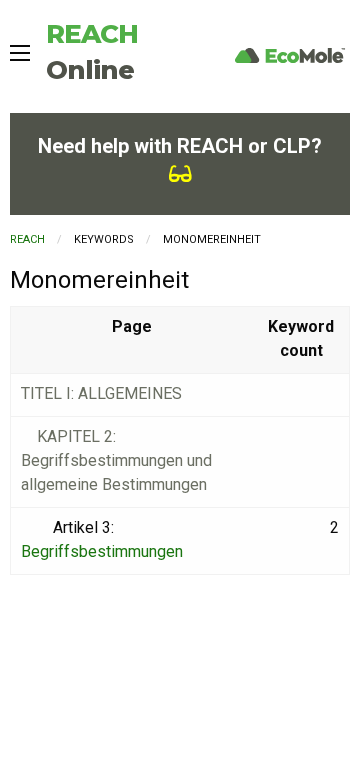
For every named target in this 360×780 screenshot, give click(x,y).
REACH (27, 239)
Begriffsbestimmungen (102, 551)
